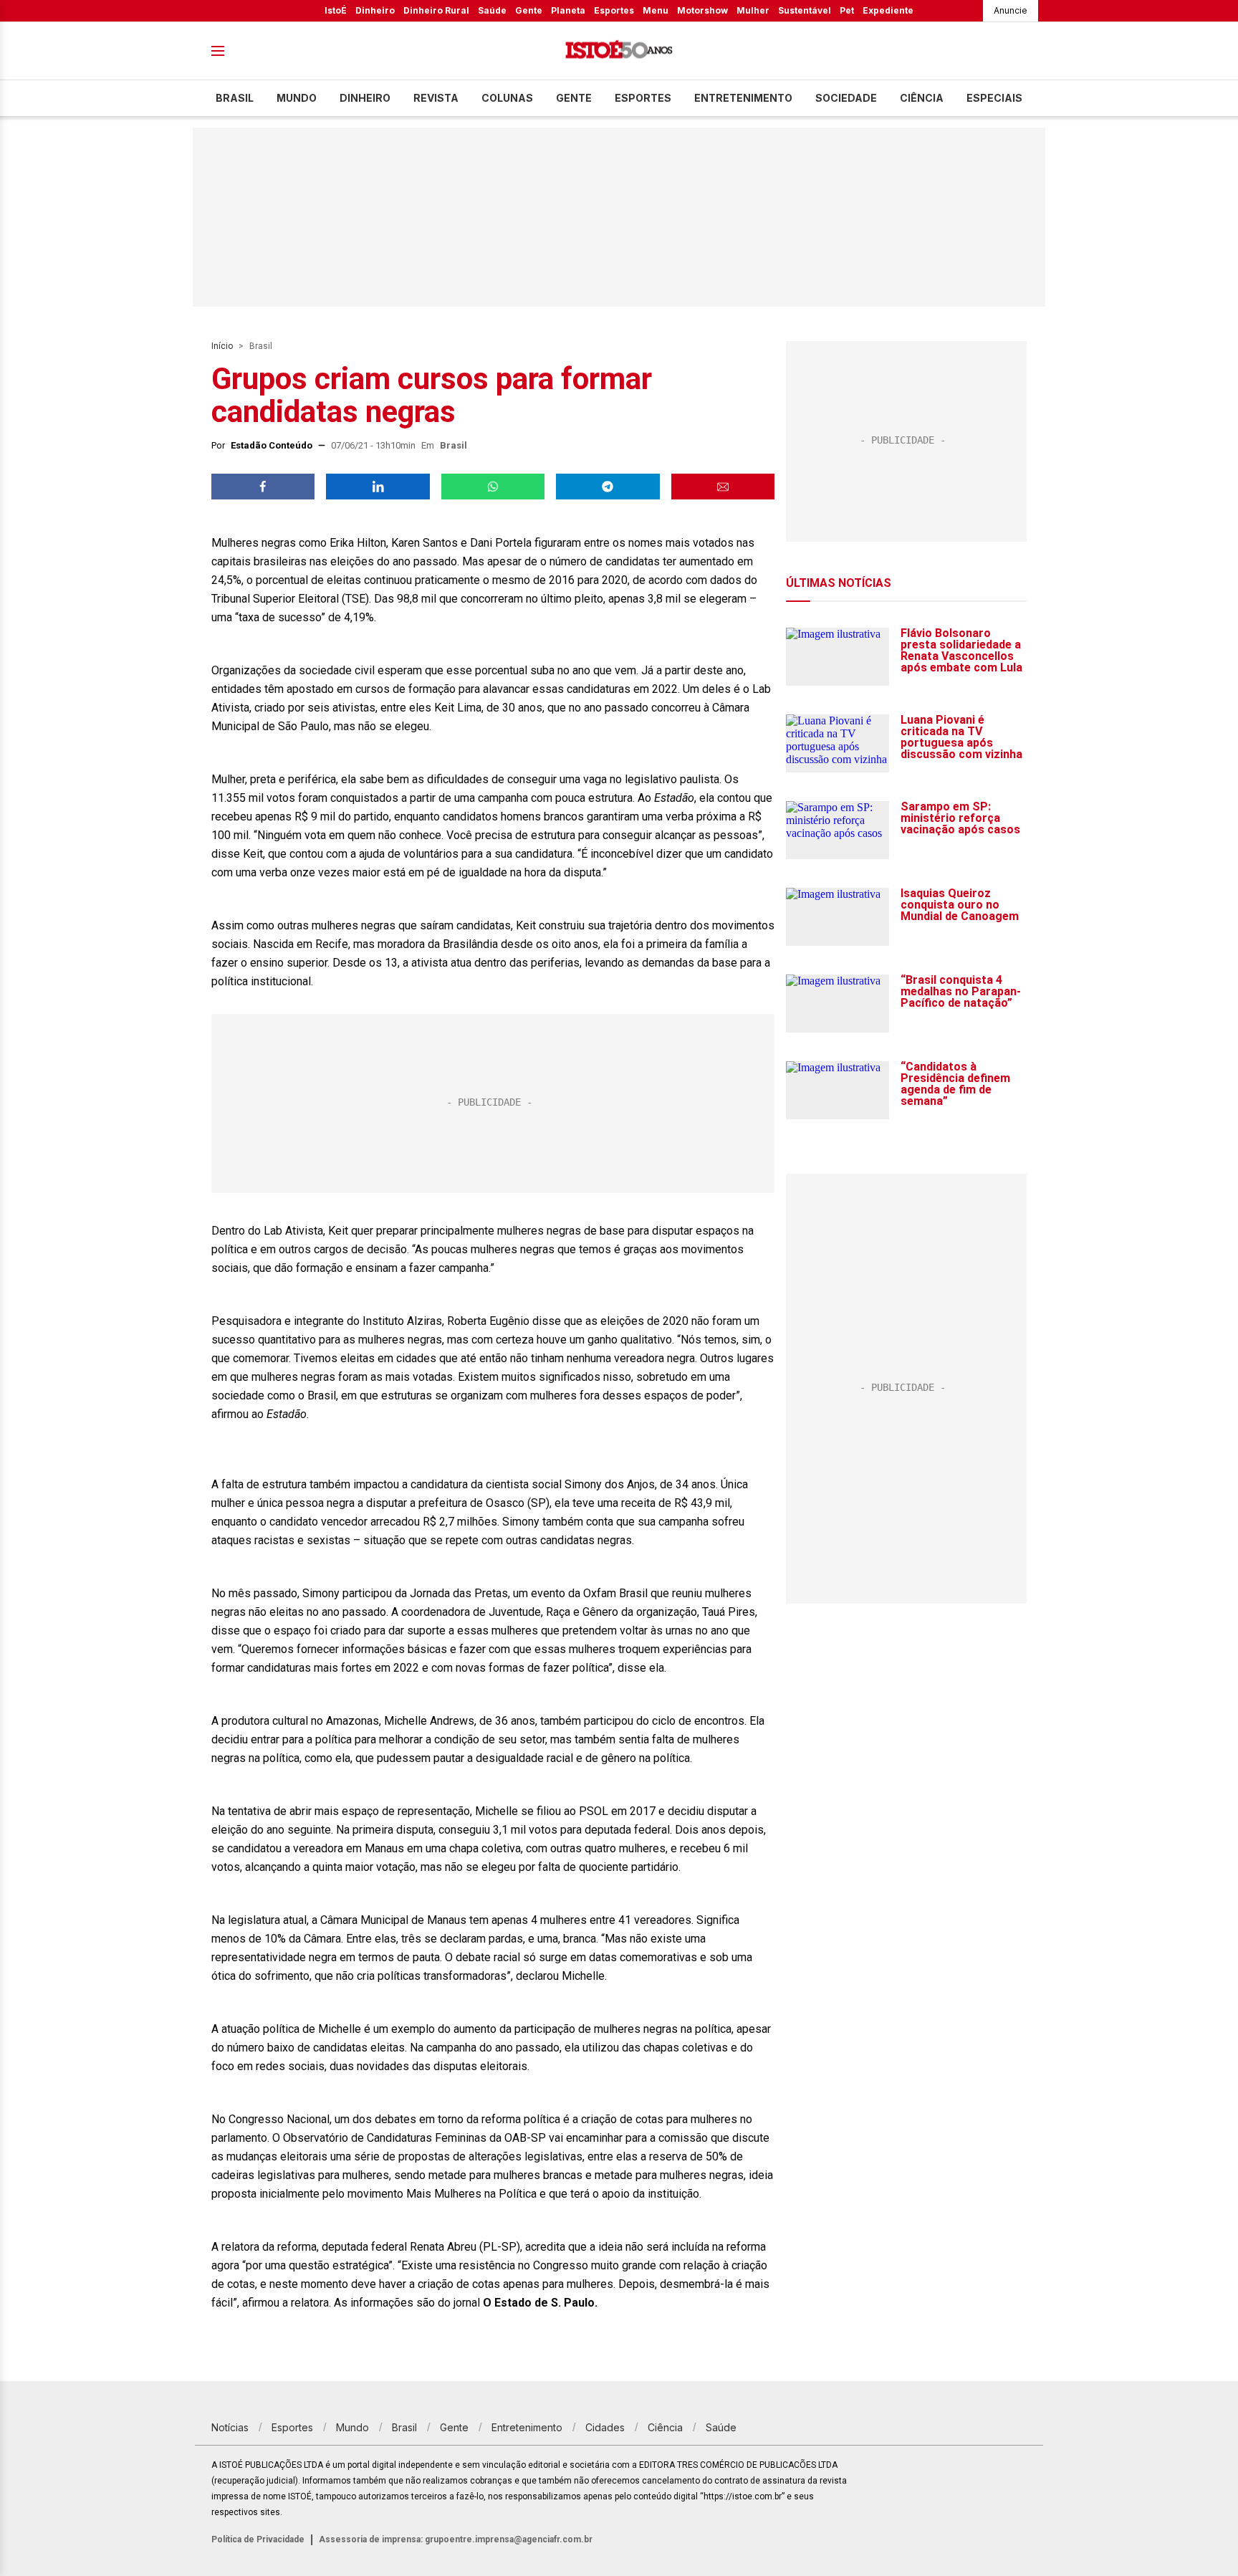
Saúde (492, 10)
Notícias (230, 2427)
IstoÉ (336, 10)
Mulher (753, 10)
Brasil (235, 98)
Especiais (994, 98)
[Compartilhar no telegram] (608, 487)
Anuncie (1011, 10)
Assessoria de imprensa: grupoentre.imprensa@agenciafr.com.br (456, 2539)
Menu (656, 10)
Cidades (605, 2427)
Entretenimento (743, 98)
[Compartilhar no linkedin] (378, 487)
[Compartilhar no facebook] (263, 487)
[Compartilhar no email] (723, 487)
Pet (847, 10)
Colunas (507, 98)
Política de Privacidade (258, 2539)
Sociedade (846, 98)
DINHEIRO (365, 98)
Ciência (922, 98)
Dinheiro (375, 10)
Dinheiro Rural (436, 10)
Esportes (614, 10)
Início (222, 346)
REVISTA (436, 98)
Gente (529, 10)
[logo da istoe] (619, 51)
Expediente (888, 10)
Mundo (297, 98)
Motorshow (702, 10)
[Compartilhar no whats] (493, 487)
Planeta (568, 10)
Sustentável (805, 10)
